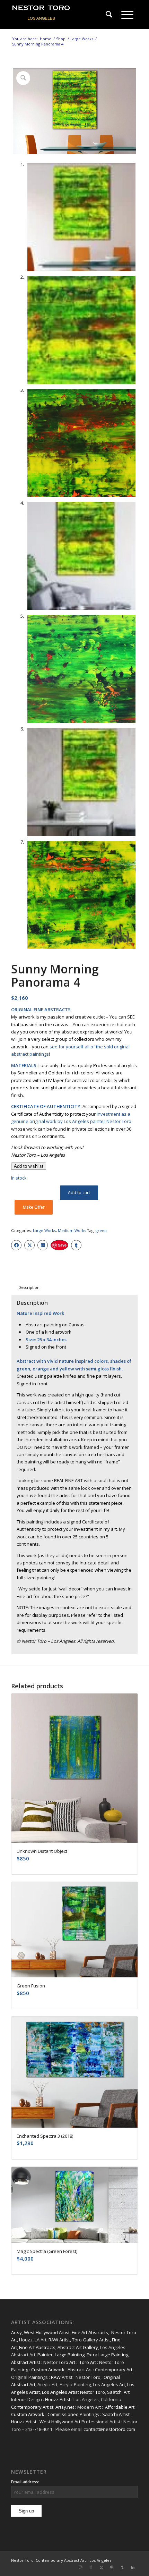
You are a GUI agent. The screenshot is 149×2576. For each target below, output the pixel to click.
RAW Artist (59, 2340)
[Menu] (127, 15)
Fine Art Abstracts (90, 2332)
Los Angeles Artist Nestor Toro (73, 2392)
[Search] (109, 15)
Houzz (26, 2340)
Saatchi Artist (116, 2414)
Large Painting (70, 2355)
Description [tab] (29, 1287)
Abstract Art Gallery (78, 2347)
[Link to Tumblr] (122, 2567)
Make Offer (34, 1207)
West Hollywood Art (60, 2422)
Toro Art (88, 2362)
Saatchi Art (118, 2392)
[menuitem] (109, 15)
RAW (56, 2377)
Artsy (16, 2332)
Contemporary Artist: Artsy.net (43, 2407)
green (101, 1230)
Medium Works (72, 1230)
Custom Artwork (48, 2370)
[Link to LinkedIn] (133, 2567)
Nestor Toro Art (59, 2362)
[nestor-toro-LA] (62, 15)
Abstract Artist (26, 2362)
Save (62, 1245)
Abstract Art (80, 2370)
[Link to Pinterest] (112, 2567)
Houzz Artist (58, 2399)
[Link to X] (102, 2567)
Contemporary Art (114, 2370)
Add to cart (79, 1193)
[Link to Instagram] (81, 2567)
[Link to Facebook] (91, 2567)
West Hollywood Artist (47, 2332)
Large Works (44, 1230)
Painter (45, 2355)
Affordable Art (120, 2407)
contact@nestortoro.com (109, 2429)
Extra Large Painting (107, 2355)
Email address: (25, 2482)
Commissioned (63, 2414)
